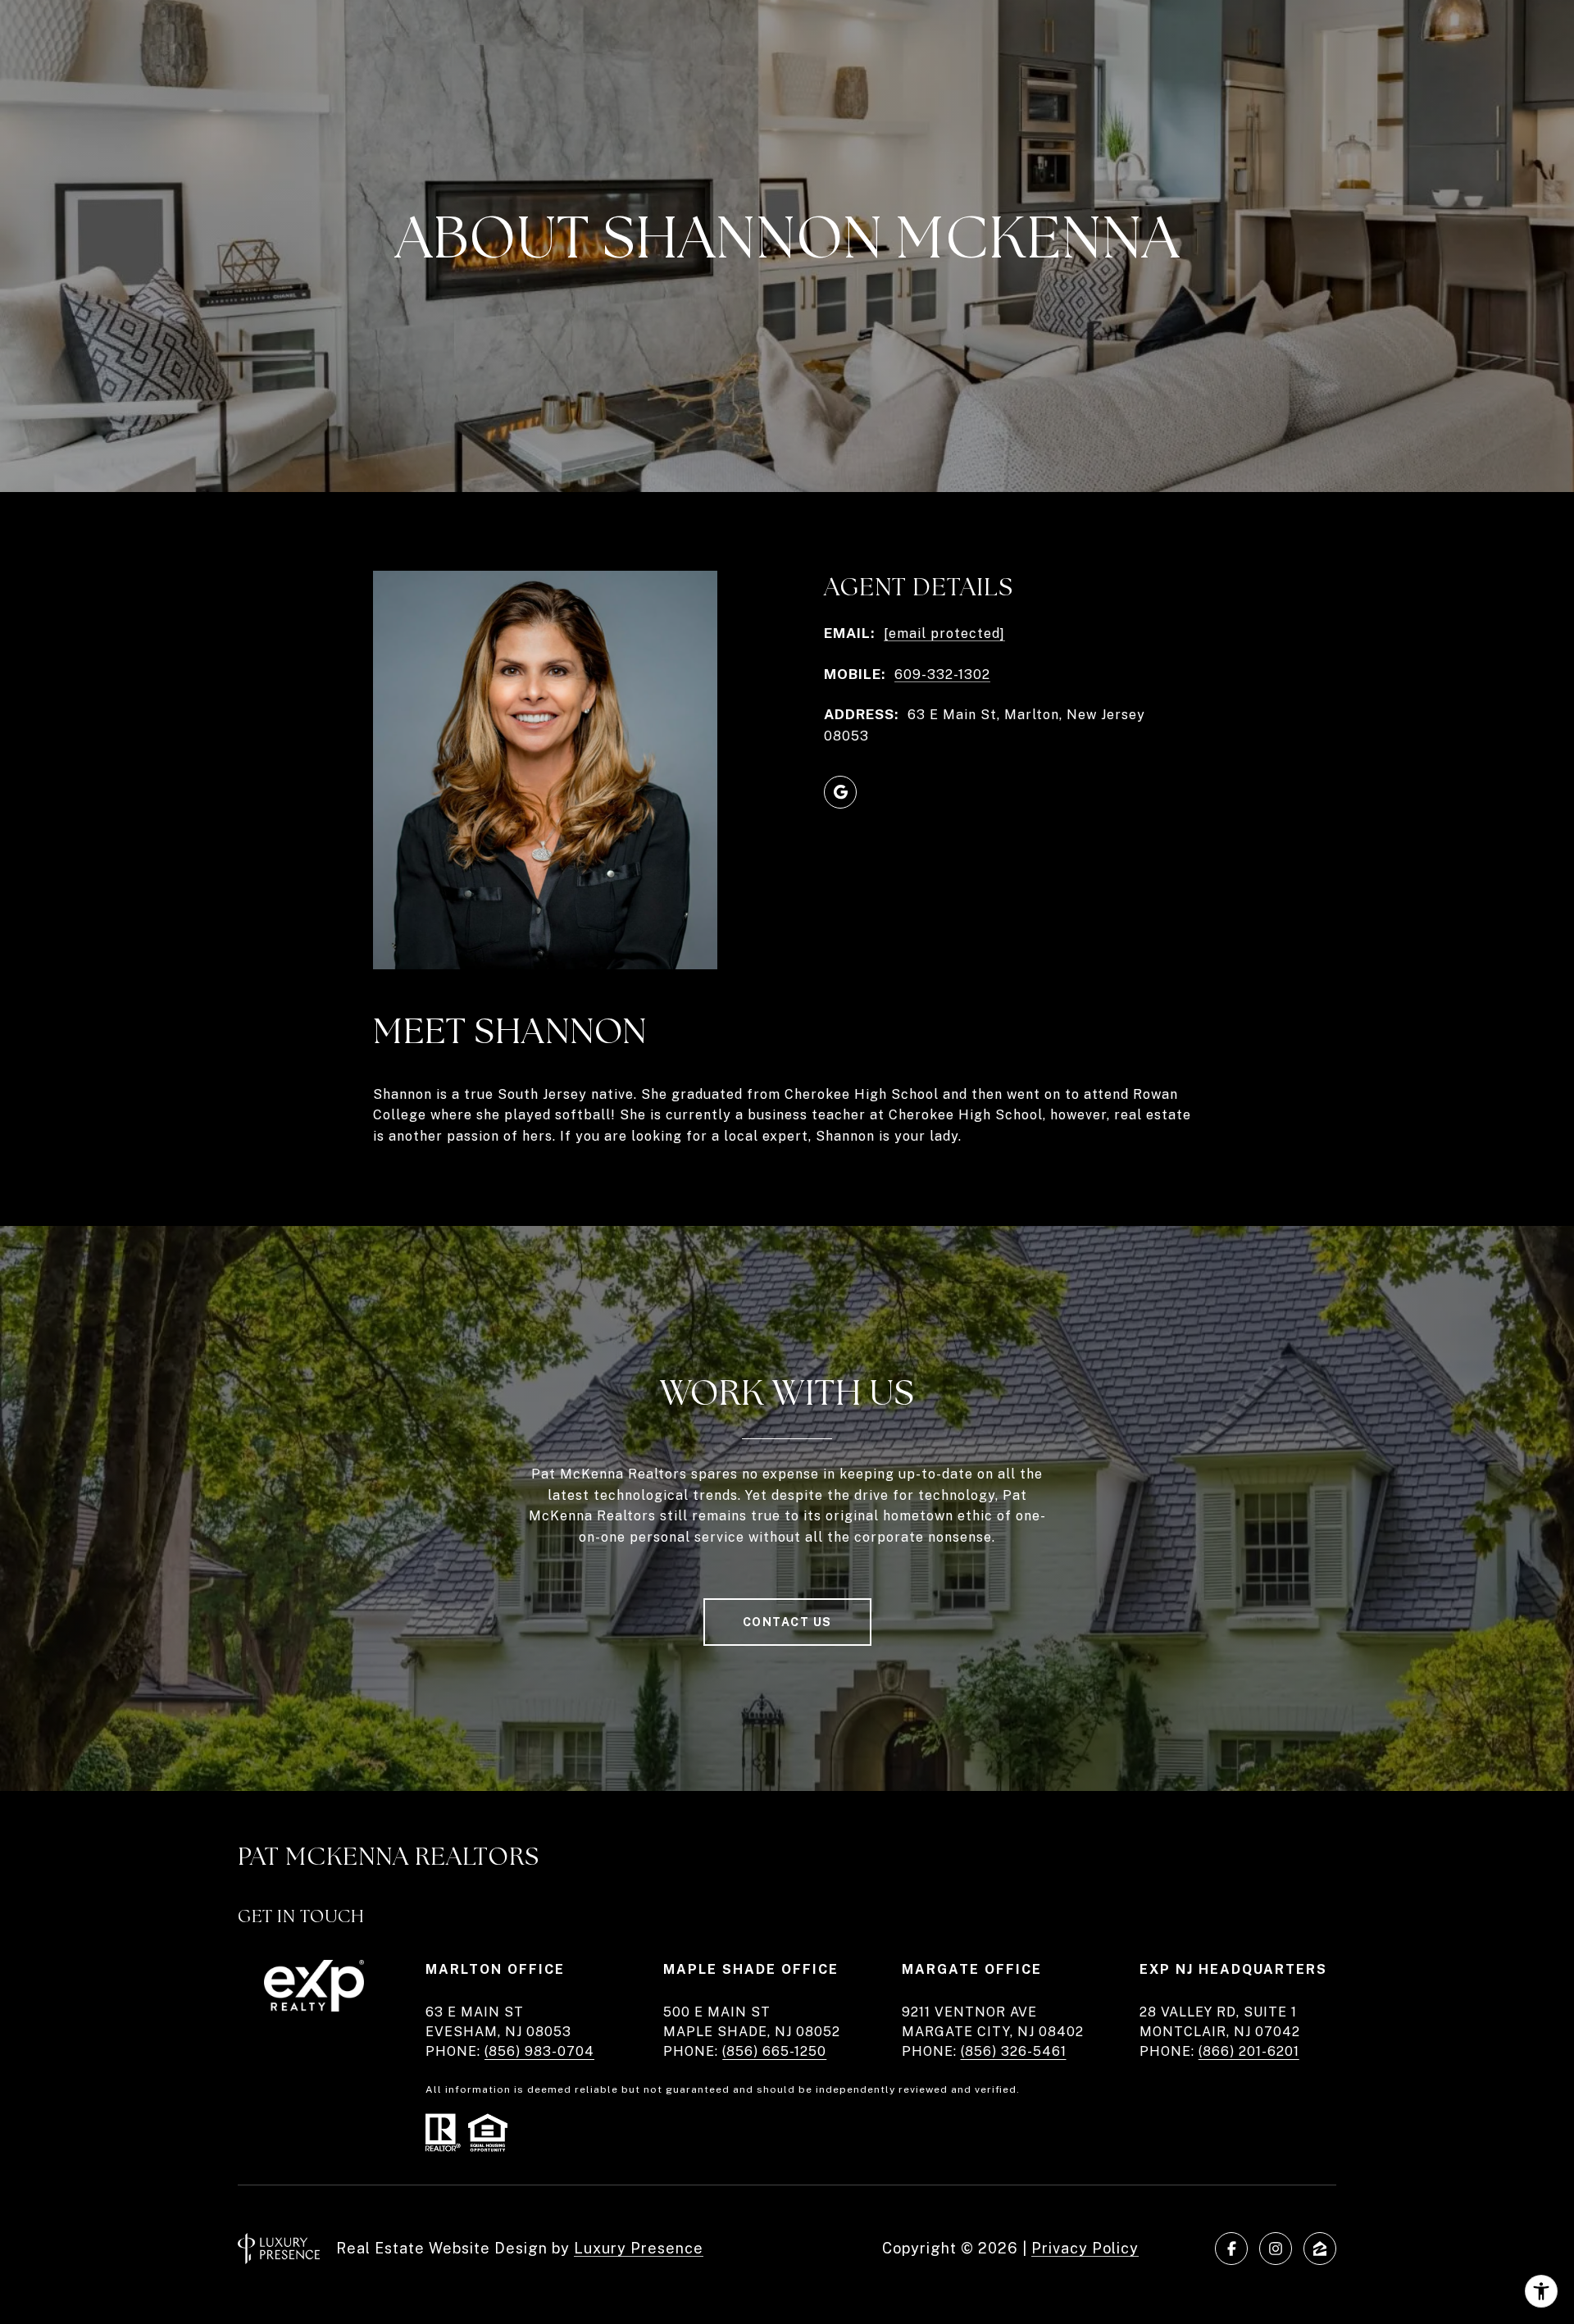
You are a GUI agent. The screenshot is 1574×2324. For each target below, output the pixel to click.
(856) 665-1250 (774, 2051)
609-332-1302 (942, 674)
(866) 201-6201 (1249, 2051)
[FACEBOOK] (1231, 2249)
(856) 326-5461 (1014, 2051)
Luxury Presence (639, 2248)
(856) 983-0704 (539, 2051)
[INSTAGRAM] (1276, 2249)
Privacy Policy (1085, 2248)
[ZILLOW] (1320, 2249)
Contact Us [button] (787, 1622)
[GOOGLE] (840, 792)
